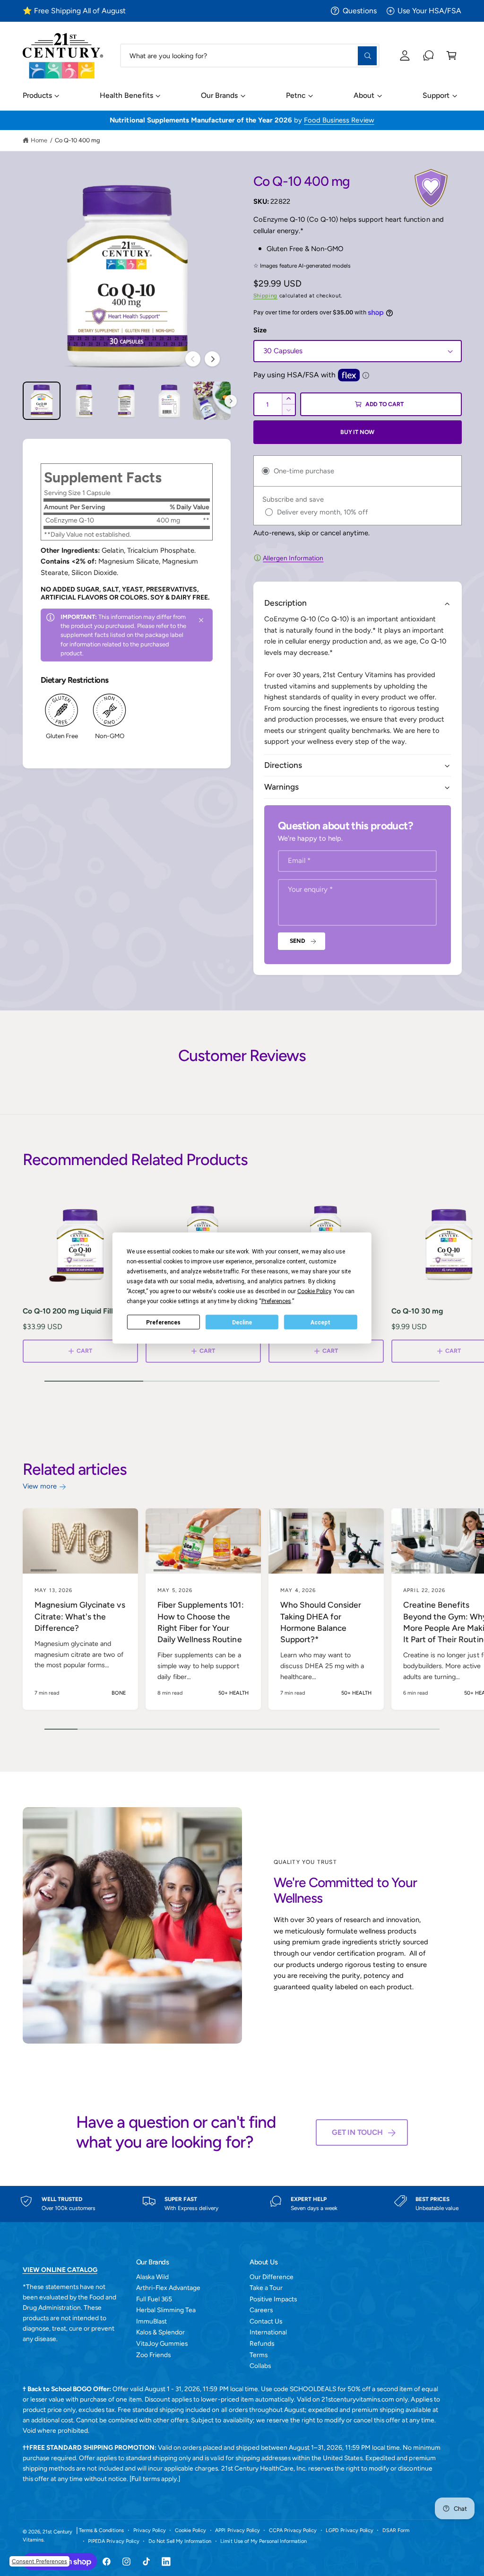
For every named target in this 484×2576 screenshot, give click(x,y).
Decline (242, 1322)
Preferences (163, 1322)
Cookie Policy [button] (314, 1291)
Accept (320, 1322)
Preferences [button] (276, 1301)
